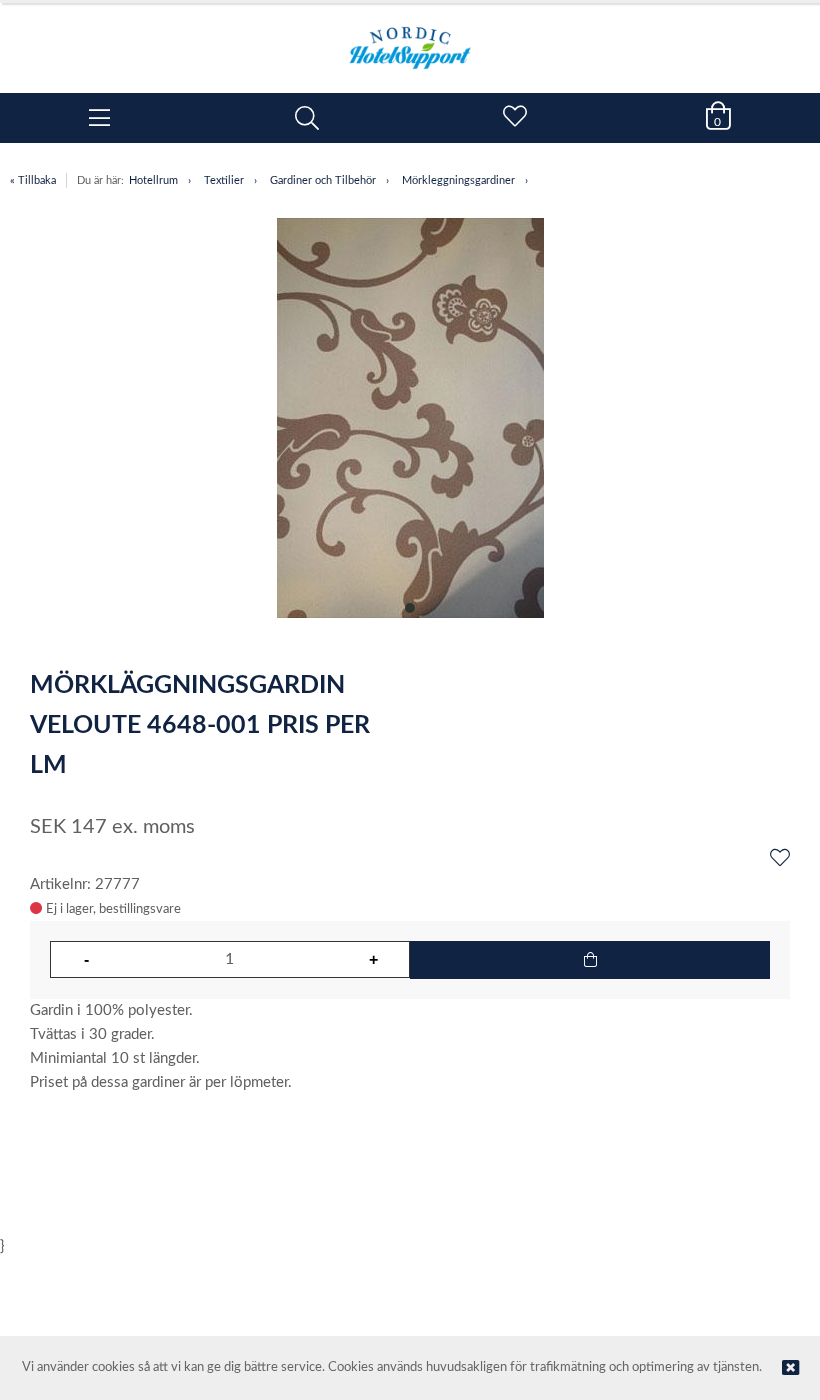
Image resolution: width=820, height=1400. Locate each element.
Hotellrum (153, 180)
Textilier (224, 180)
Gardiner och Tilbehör (323, 180)
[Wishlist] (780, 859)
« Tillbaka (33, 180)
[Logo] (410, 38)
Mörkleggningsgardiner (458, 180)
